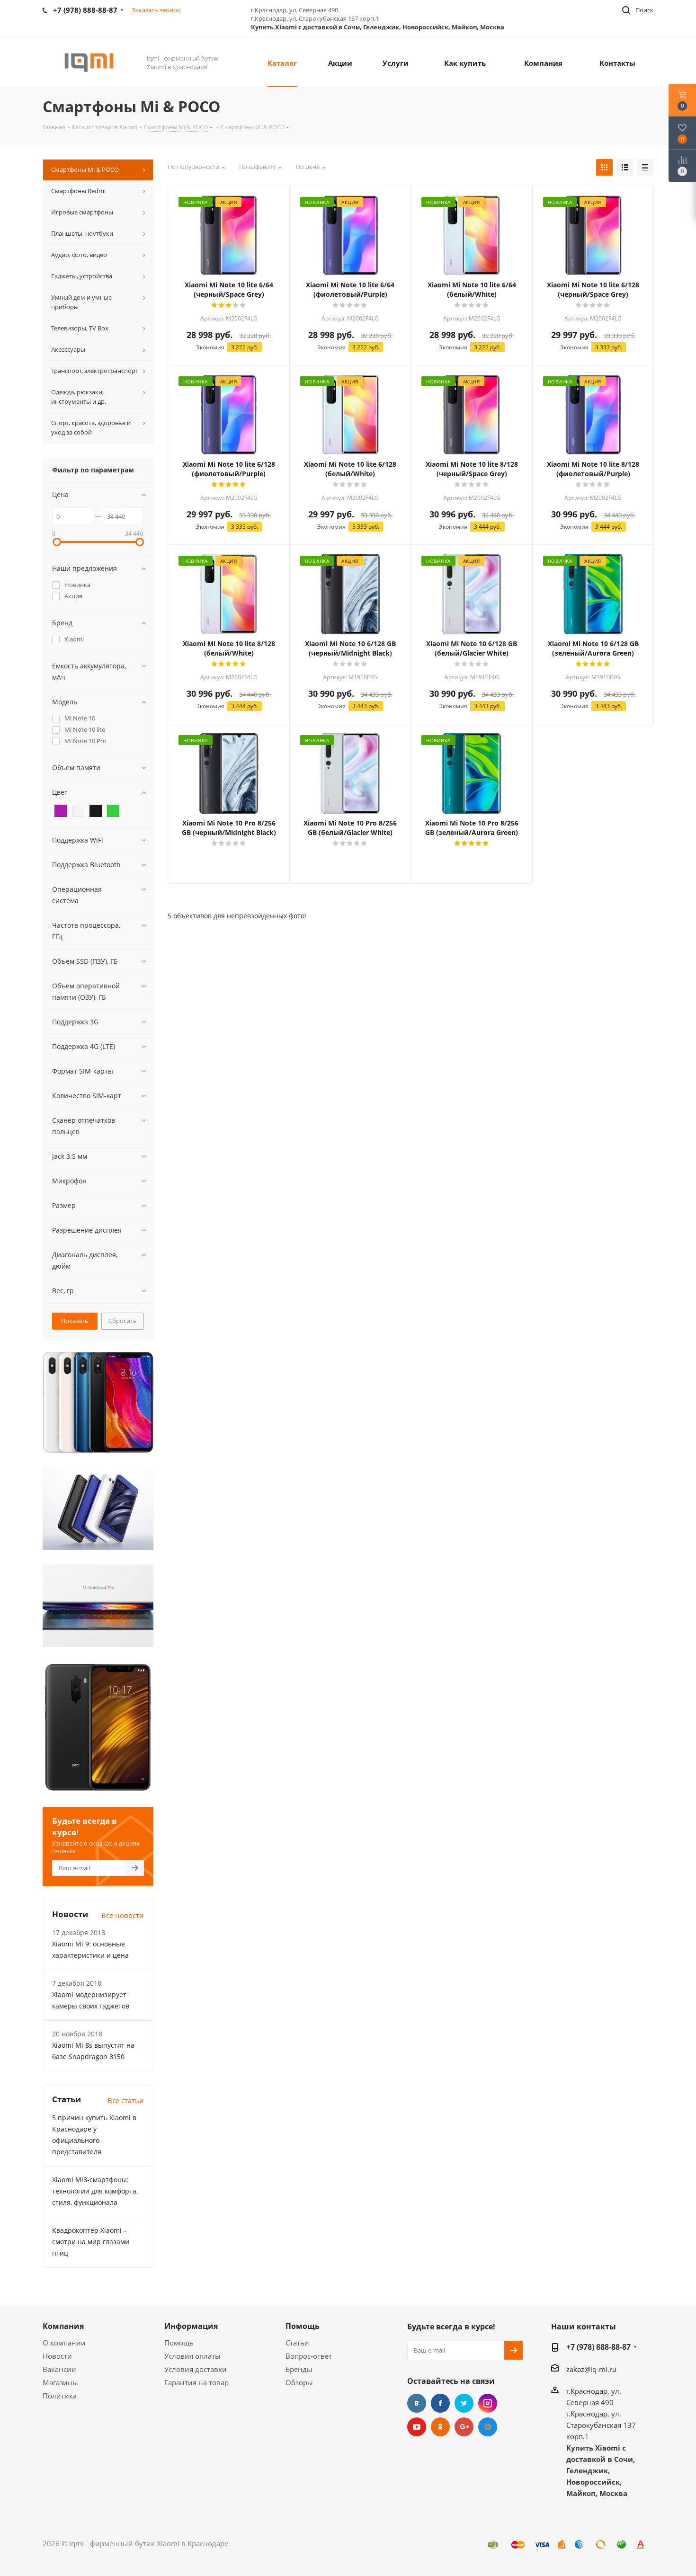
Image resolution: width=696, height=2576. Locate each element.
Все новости (123, 1915)
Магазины (60, 2382)
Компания (63, 2326)
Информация (191, 2326)
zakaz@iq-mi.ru (591, 2369)
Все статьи (126, 2100)
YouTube (417, 2427)
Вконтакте (417, 2403)
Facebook (440, 2403)
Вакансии (59, 2369)
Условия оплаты (192, 2356)
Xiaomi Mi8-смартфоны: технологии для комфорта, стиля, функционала (95, 2191)
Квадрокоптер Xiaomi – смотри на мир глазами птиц (91, 2242)
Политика (60, 2396)
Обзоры (299, 2382)
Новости (57, 2356)
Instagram (488, 2403)
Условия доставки (196, 2369)
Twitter (464, 2403)
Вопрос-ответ (309, 2356)
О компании (64, 2343)
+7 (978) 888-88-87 (598, 2347)
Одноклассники (440, 2427)
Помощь (179, 2343)
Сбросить (123, 1321)
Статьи (297, 2343)
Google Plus (464, 2427)
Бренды (299, 2369)
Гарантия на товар (196, 2382)
